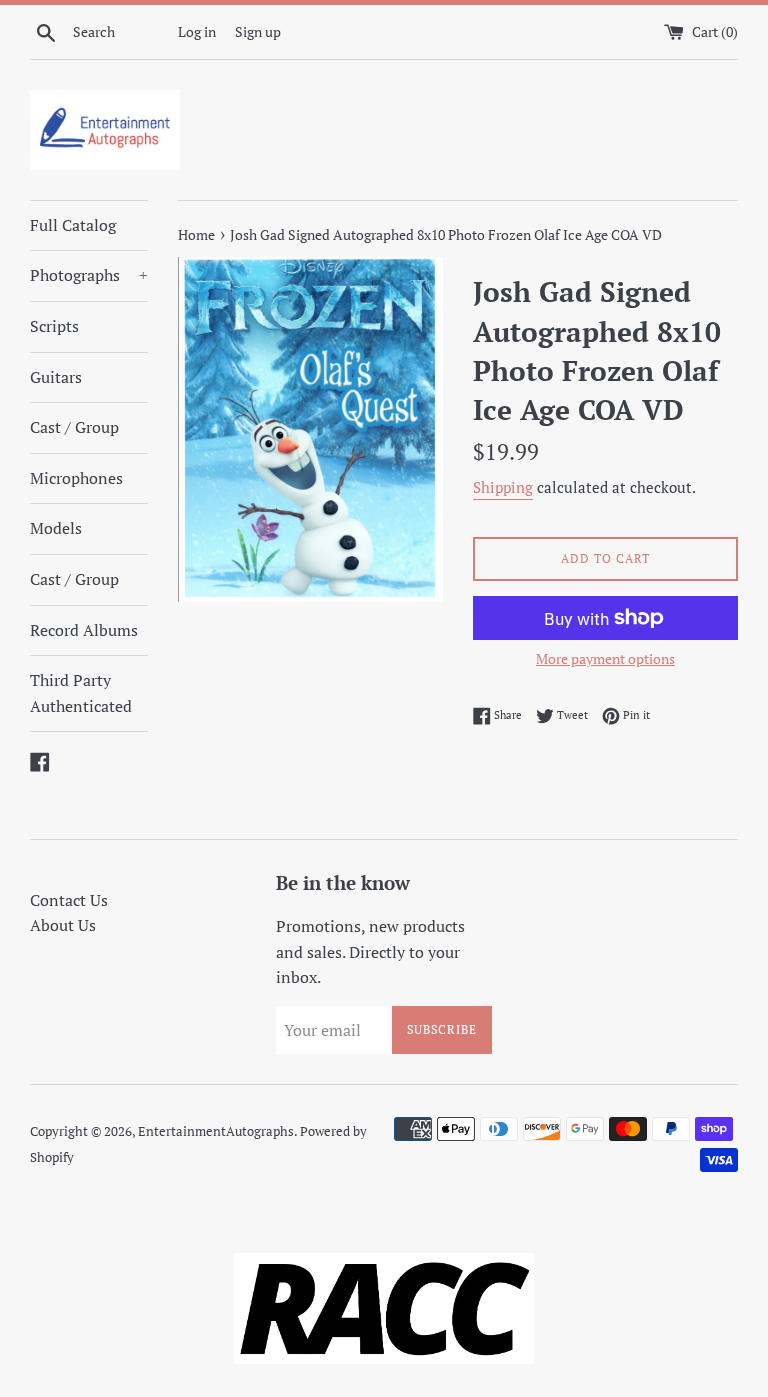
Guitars (56, 377)
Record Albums (84, 630)
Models (56, 528)
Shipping (503, 487)
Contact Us (69, 900)
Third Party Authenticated (81, 693)
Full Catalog (73, 225)
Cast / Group (74, 427)
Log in (197, 31)
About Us (63, 925)
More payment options (605, 658)
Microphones (76, 478)
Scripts (54, 326)
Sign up (258, 31)
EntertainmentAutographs (216, 1131)
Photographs (89, 275)
